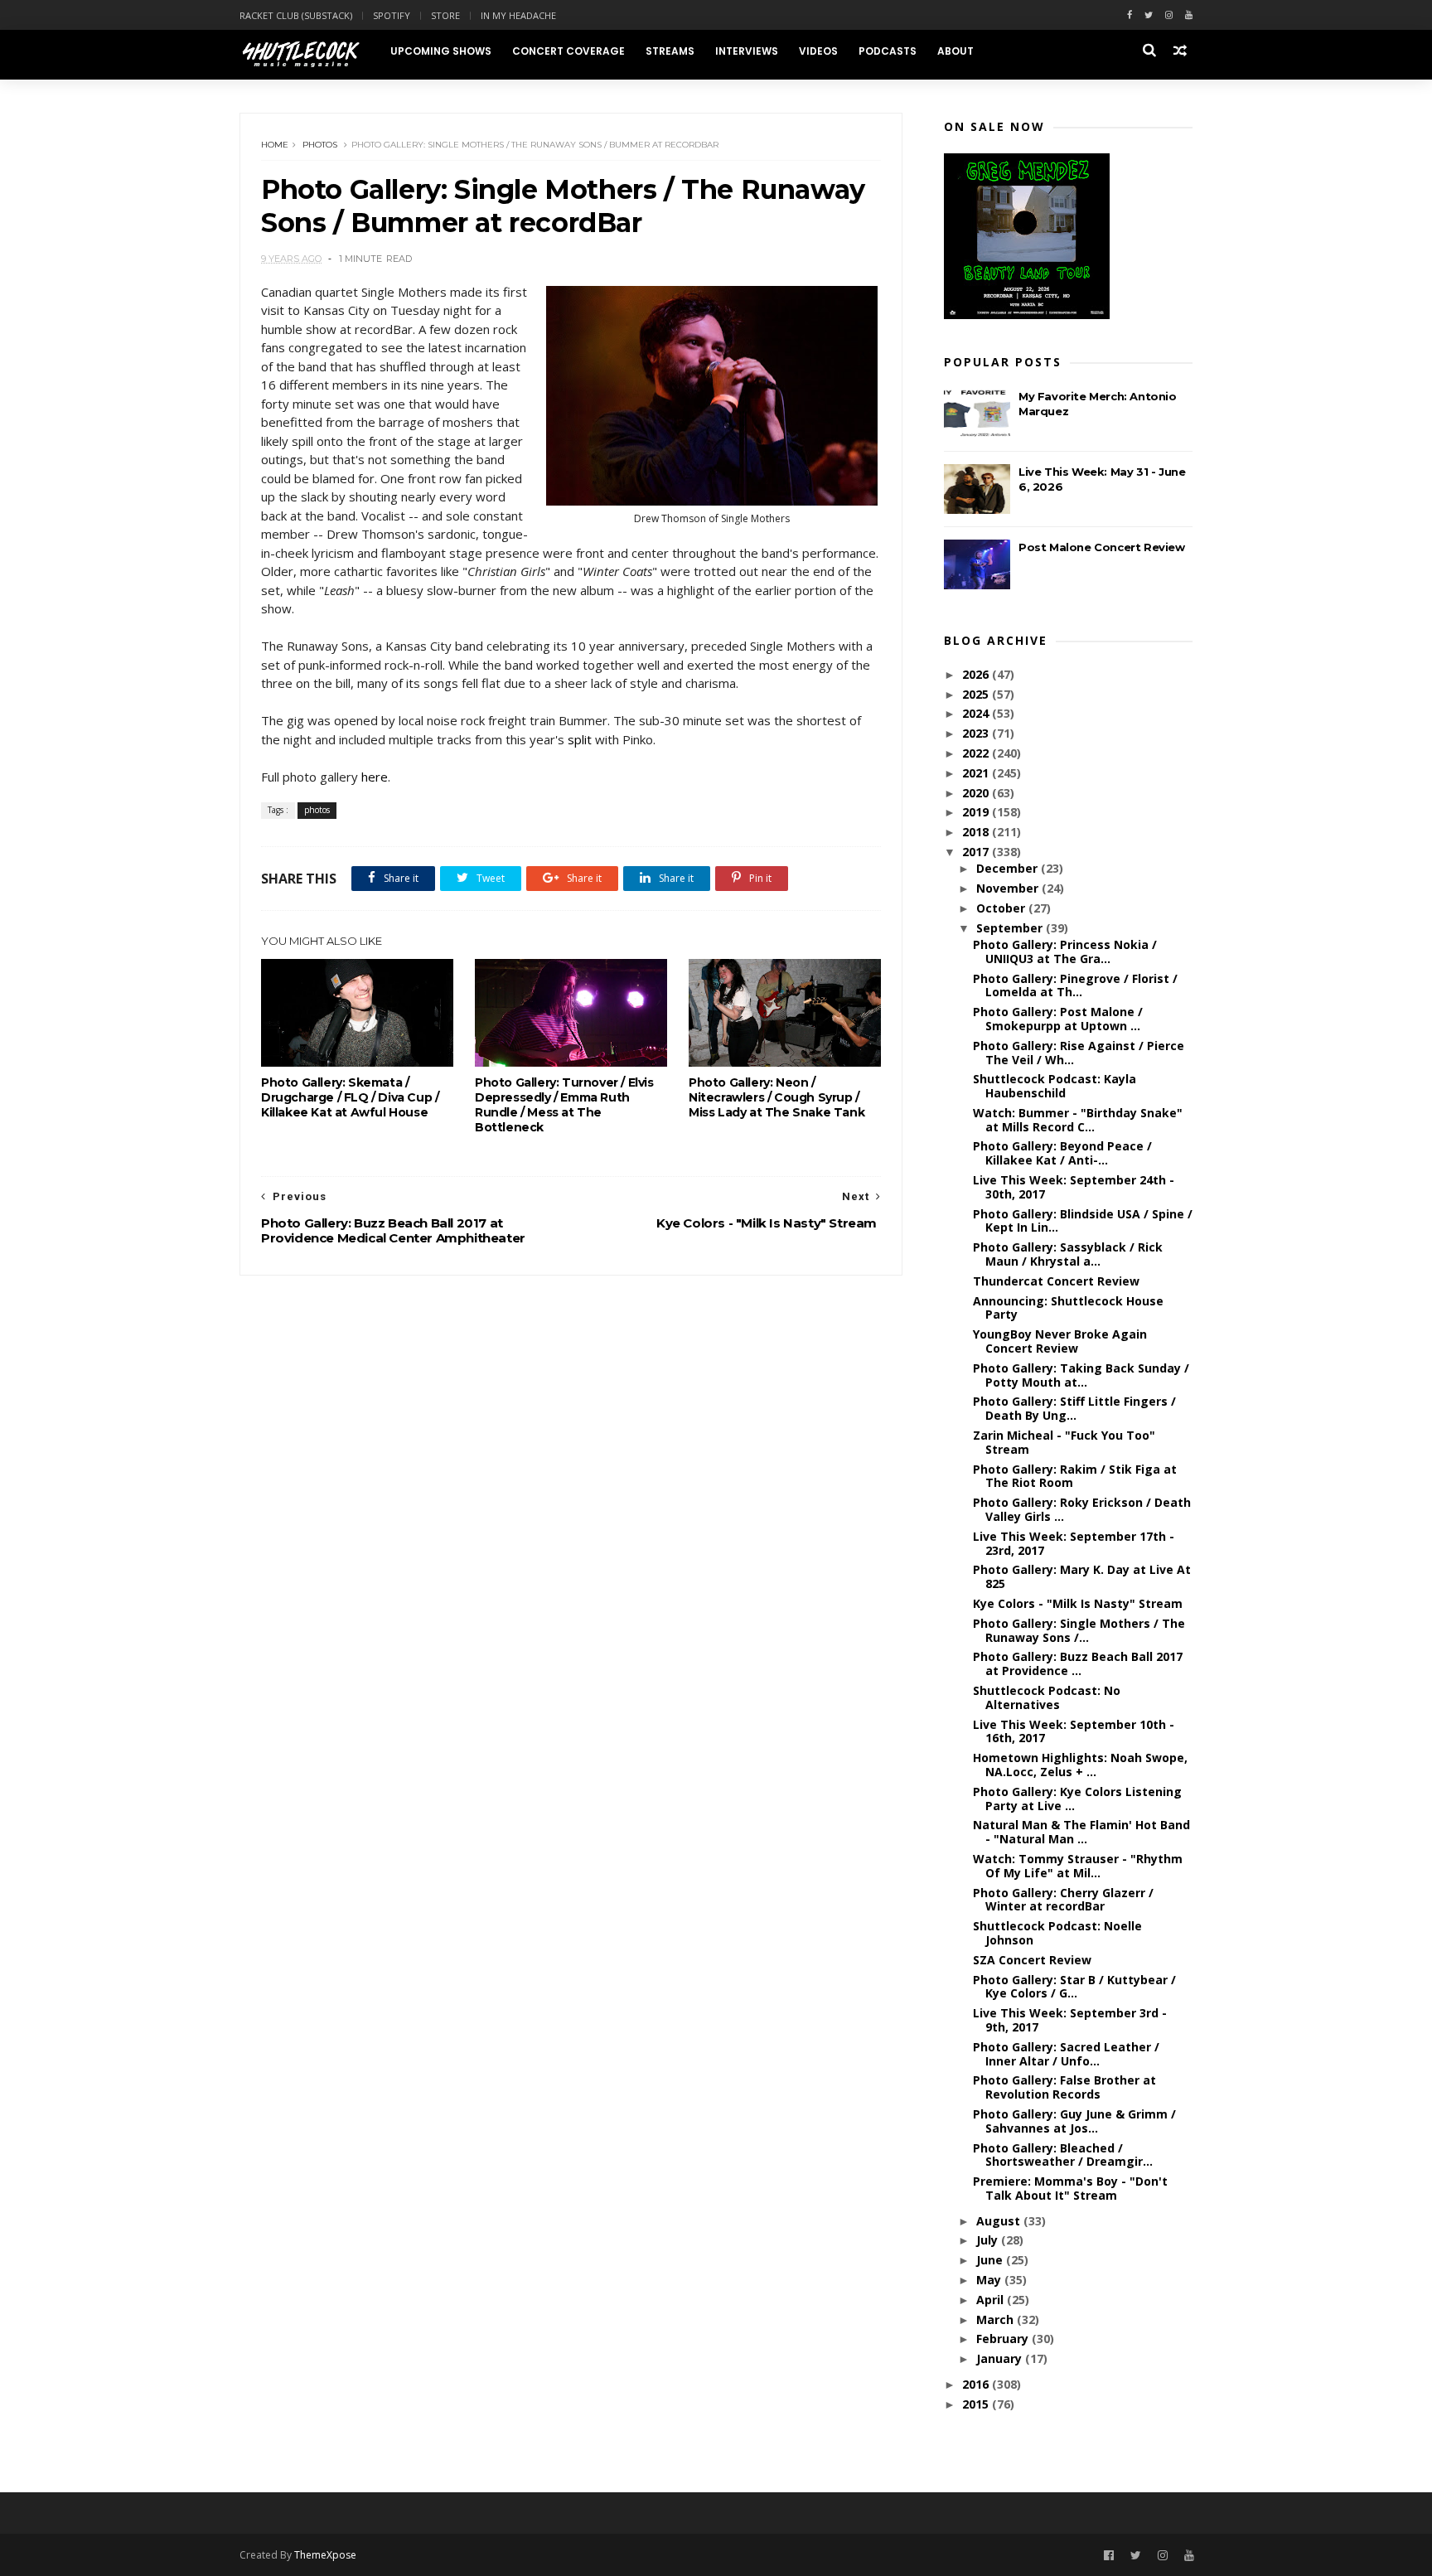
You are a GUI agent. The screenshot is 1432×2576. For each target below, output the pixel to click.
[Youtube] (1189, 15)
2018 (977, 832)
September (1011, 928)
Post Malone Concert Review (1102, 547)
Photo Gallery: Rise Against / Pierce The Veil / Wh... (1079, 1053)
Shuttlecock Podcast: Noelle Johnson (1057, 1933)
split (580, 739)
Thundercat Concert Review (1056, 1281)
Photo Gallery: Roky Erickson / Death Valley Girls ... (1082, 1509)
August (1000, 2221)
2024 (977, 713)
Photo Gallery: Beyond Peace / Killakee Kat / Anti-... (1062, 1153)
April (992, 2300)
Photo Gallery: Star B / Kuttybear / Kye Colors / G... (1074, 1987)
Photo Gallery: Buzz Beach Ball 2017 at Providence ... (1078, 1663)
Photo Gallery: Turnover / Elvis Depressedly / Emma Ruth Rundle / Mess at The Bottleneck (564, 1105)
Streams (670, 51)
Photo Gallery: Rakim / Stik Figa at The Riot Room (1075, 1476)
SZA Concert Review (1032, 1960)
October (1002, 908)
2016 (977, 2384)
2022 (977, 753)
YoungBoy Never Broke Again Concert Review (1060, 1341)
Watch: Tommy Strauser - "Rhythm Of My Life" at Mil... (1078, 1866)
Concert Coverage (568, 51)
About (955, 51)
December (1009, 868)
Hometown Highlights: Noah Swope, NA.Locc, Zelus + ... (1080, 1765)
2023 (977, 733)
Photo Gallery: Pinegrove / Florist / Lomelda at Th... (1075, 985)
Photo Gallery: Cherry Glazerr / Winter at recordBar (1063, 1900)
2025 (977, 694)
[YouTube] (1189, 2556)
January (1001, 2358)
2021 (977, 773)
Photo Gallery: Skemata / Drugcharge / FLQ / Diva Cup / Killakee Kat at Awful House (350, 1097)
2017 (977, 852)
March (997, 2319)
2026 (977, 674)
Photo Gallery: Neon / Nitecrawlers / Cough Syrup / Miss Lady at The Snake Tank (776, 1097)
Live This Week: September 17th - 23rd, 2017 (1074, 1543)
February (1004, 2339)
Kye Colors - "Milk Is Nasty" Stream (1078, 1603)
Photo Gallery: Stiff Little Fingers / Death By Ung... (1074, 1408)
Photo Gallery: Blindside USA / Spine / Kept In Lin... (1083, 1221)
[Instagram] (1169, 15)
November (1009, 888)
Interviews (747, 51)
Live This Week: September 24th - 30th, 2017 (1074, 1187)
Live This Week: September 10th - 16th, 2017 (1074, 1731)
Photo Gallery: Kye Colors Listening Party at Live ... (1077, 1799)
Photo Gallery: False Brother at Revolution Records (1064, 2087)
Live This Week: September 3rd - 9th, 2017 (1070, 2020)
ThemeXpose (325, 2555)
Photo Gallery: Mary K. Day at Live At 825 (1082, 1576)
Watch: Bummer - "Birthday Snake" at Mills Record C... (1078, 1120)
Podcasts (888, 51)
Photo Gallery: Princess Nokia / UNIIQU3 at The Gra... (1065, 951)
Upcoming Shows (441, 51)
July (989, 2240)
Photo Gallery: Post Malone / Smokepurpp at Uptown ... (1058, 1019)
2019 (977, 812)
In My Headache (518, 15)
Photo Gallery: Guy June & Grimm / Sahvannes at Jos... (1074, 2121)
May (990, 2280)
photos (320, 145)
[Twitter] (1149, 15)
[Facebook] (1130, 15)
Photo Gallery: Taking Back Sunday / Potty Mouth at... (1081, 1375)
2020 (977, 793)
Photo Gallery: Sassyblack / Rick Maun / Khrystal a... (1068, 1254)
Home (275, 145)
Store (445, 15)
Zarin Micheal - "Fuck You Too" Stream (1064, 1442)
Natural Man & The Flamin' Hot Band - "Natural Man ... (1081, 1832)
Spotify (392, 15)
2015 (977, 2404)
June (991, 2260)
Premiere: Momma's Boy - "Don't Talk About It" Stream (1070, 2188)
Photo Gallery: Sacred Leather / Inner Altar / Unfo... (1066, 2054)
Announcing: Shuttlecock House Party (1068, 1308)
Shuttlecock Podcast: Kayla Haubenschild (1055, 1086)
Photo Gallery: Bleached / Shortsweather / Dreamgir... (1063, 2155)
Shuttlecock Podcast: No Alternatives (1047, 1697)
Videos (818, 51)
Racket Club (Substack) (296, 15)
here (375, 777)
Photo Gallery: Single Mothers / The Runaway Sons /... (1079, 1630)
